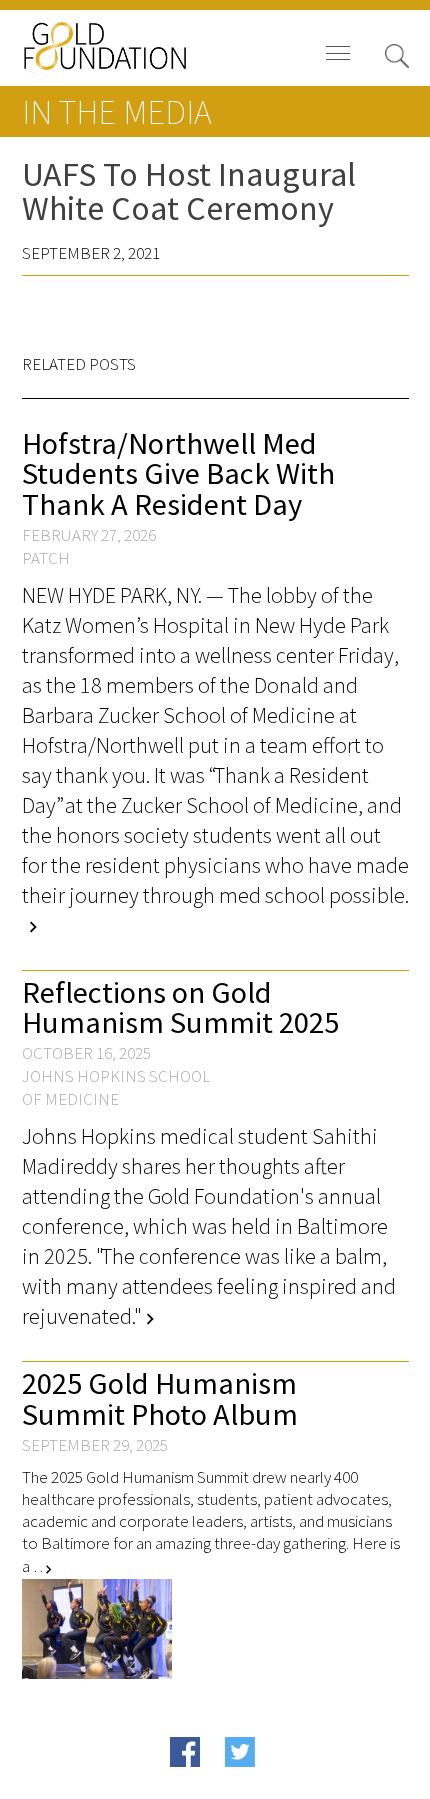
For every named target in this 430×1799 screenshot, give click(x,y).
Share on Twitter (278, 1782)
